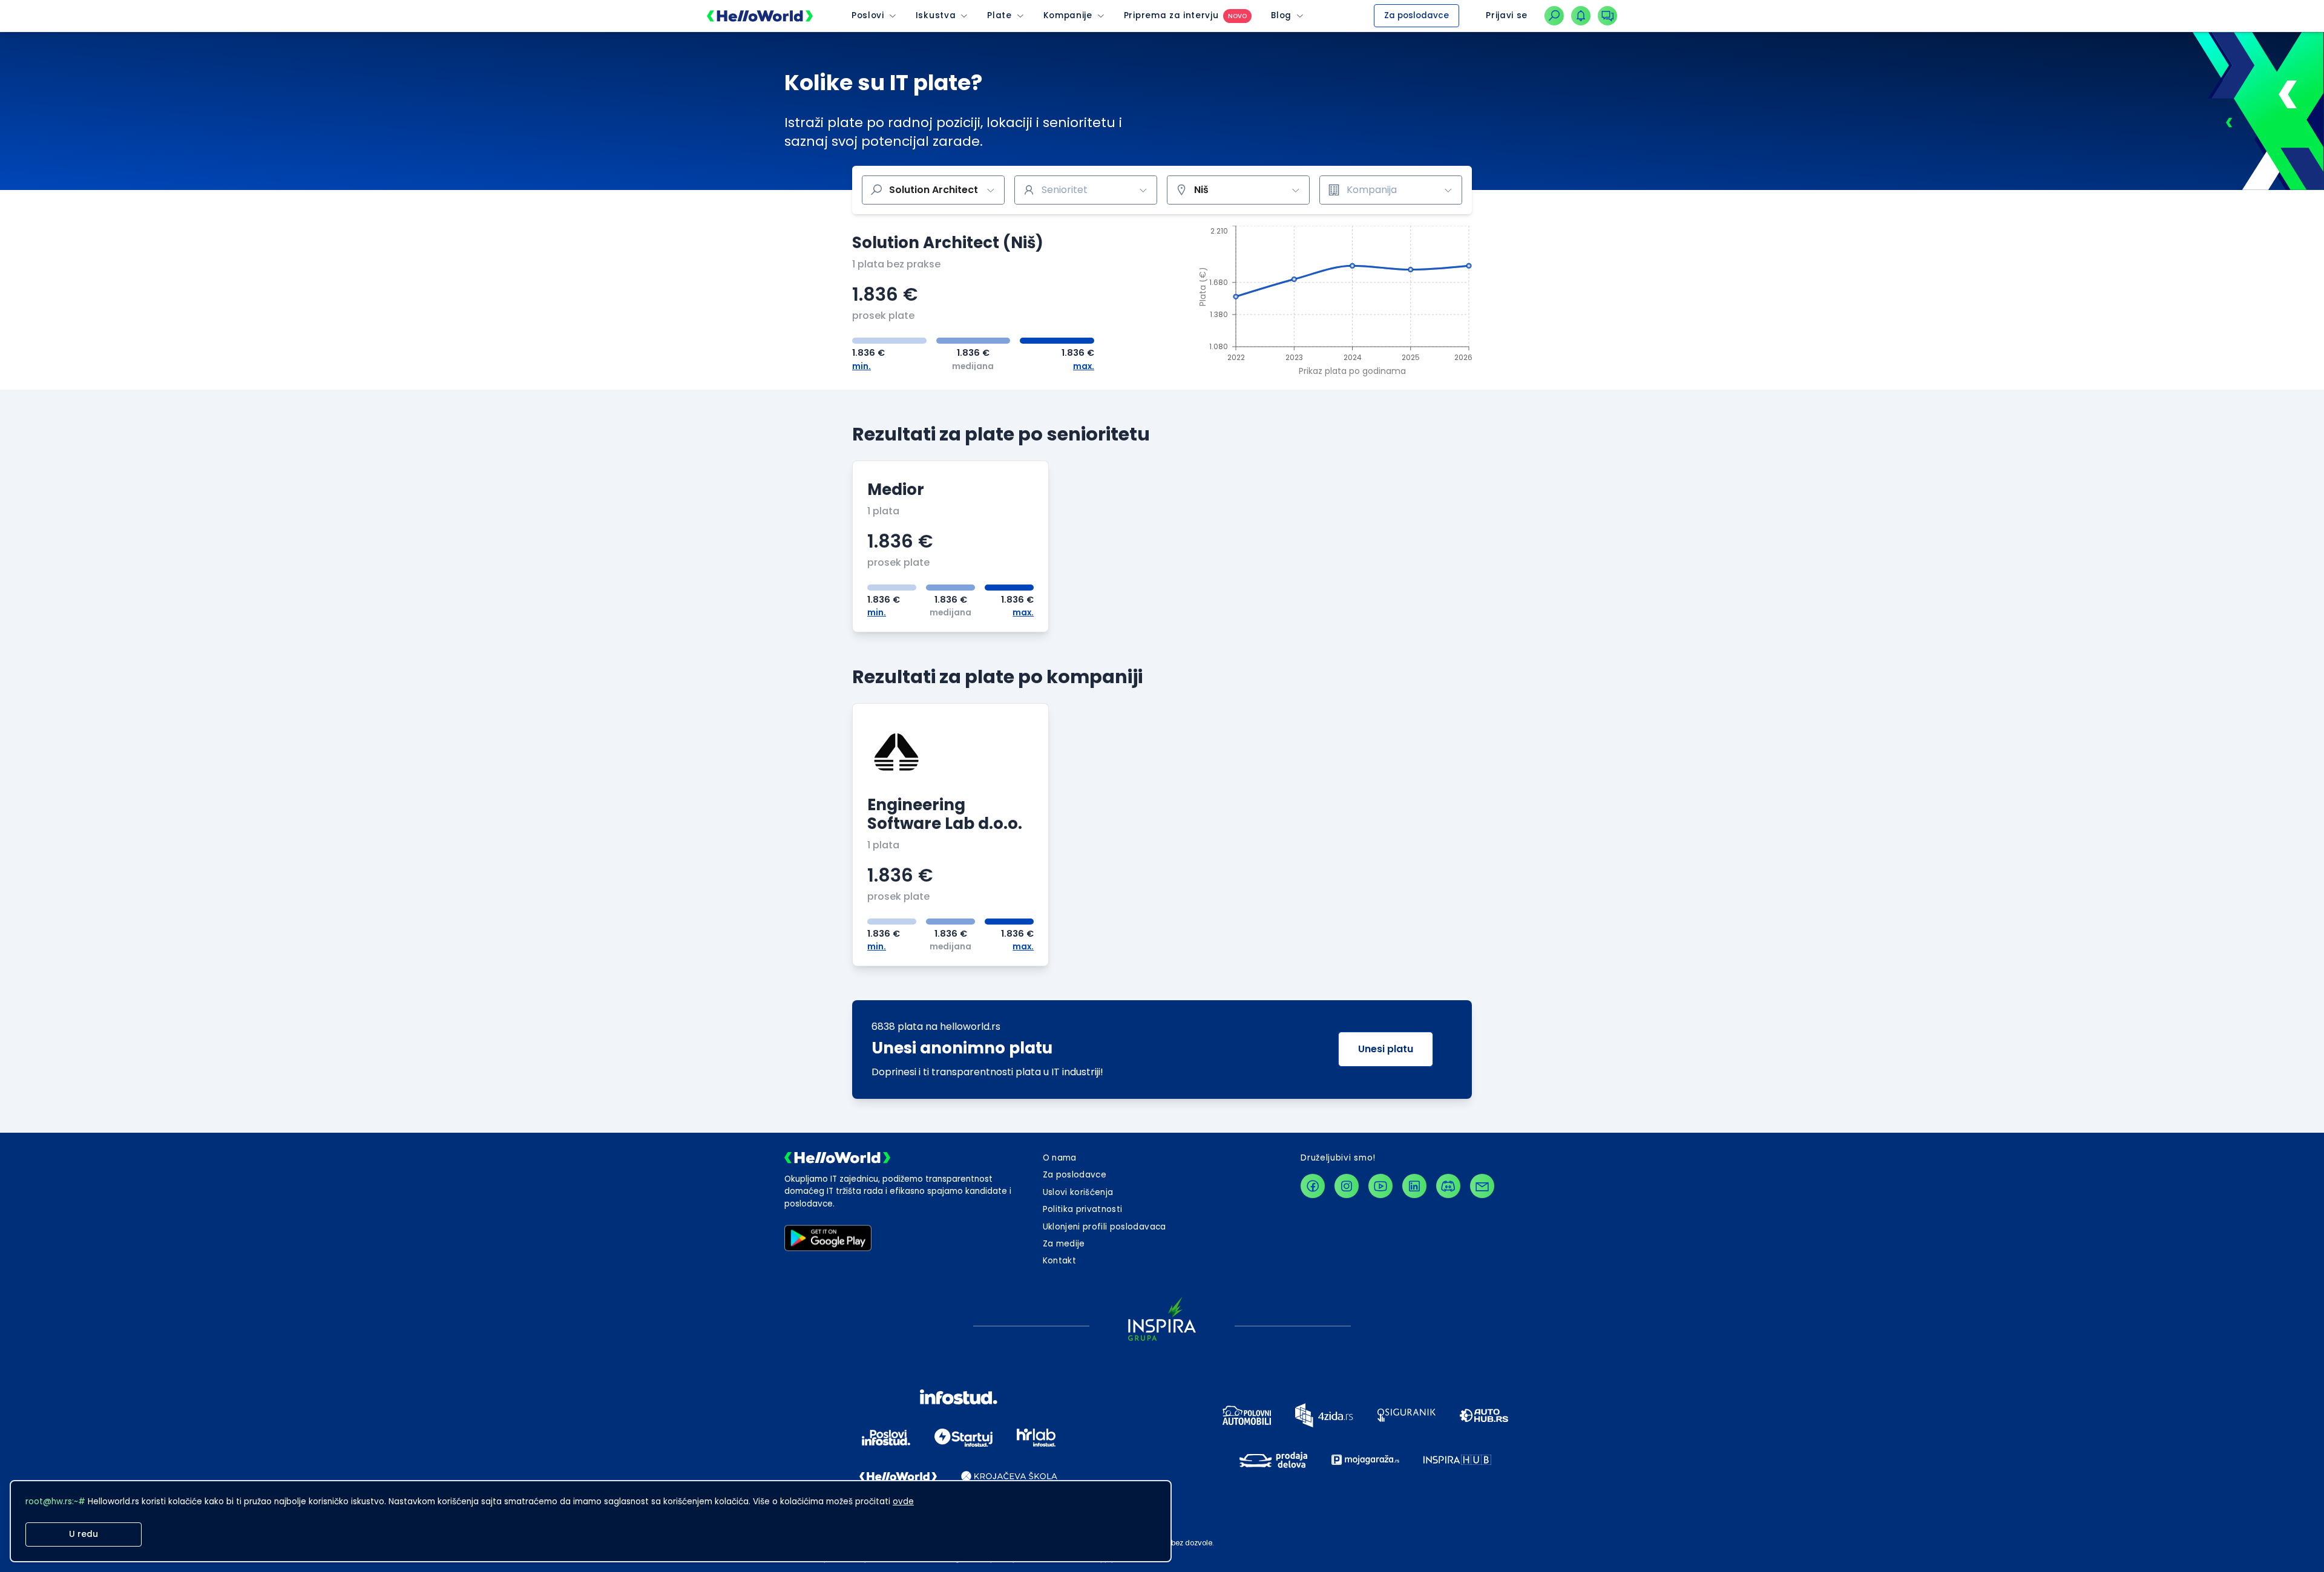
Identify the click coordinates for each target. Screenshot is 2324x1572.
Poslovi (868, 16)
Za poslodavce (1416, 15)
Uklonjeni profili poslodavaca (1105, 1227)
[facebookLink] (1313, 1186)
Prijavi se (1507, 15)
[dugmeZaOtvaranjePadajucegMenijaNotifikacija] (1581, 16)
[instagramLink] (1347, 1186)
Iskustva (936, 16)
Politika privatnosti (1083, 1209)
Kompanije (1068, 16)
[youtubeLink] (1380, 1186)
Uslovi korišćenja (1078, 1192)
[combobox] (1086, 190)
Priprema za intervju (1171, 16)
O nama (1060, 1158)
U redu (84, 1534)
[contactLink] (1482, 1186)
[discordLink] (1448, 1186)
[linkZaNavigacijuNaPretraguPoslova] (1554, 16)
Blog (1281, 16)
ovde (903, 1502)
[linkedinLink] (1414, 1186)
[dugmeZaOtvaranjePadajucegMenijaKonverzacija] (1607, 16)
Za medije (1064, 1244)
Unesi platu (1386, 1049)
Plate (999, 16)
